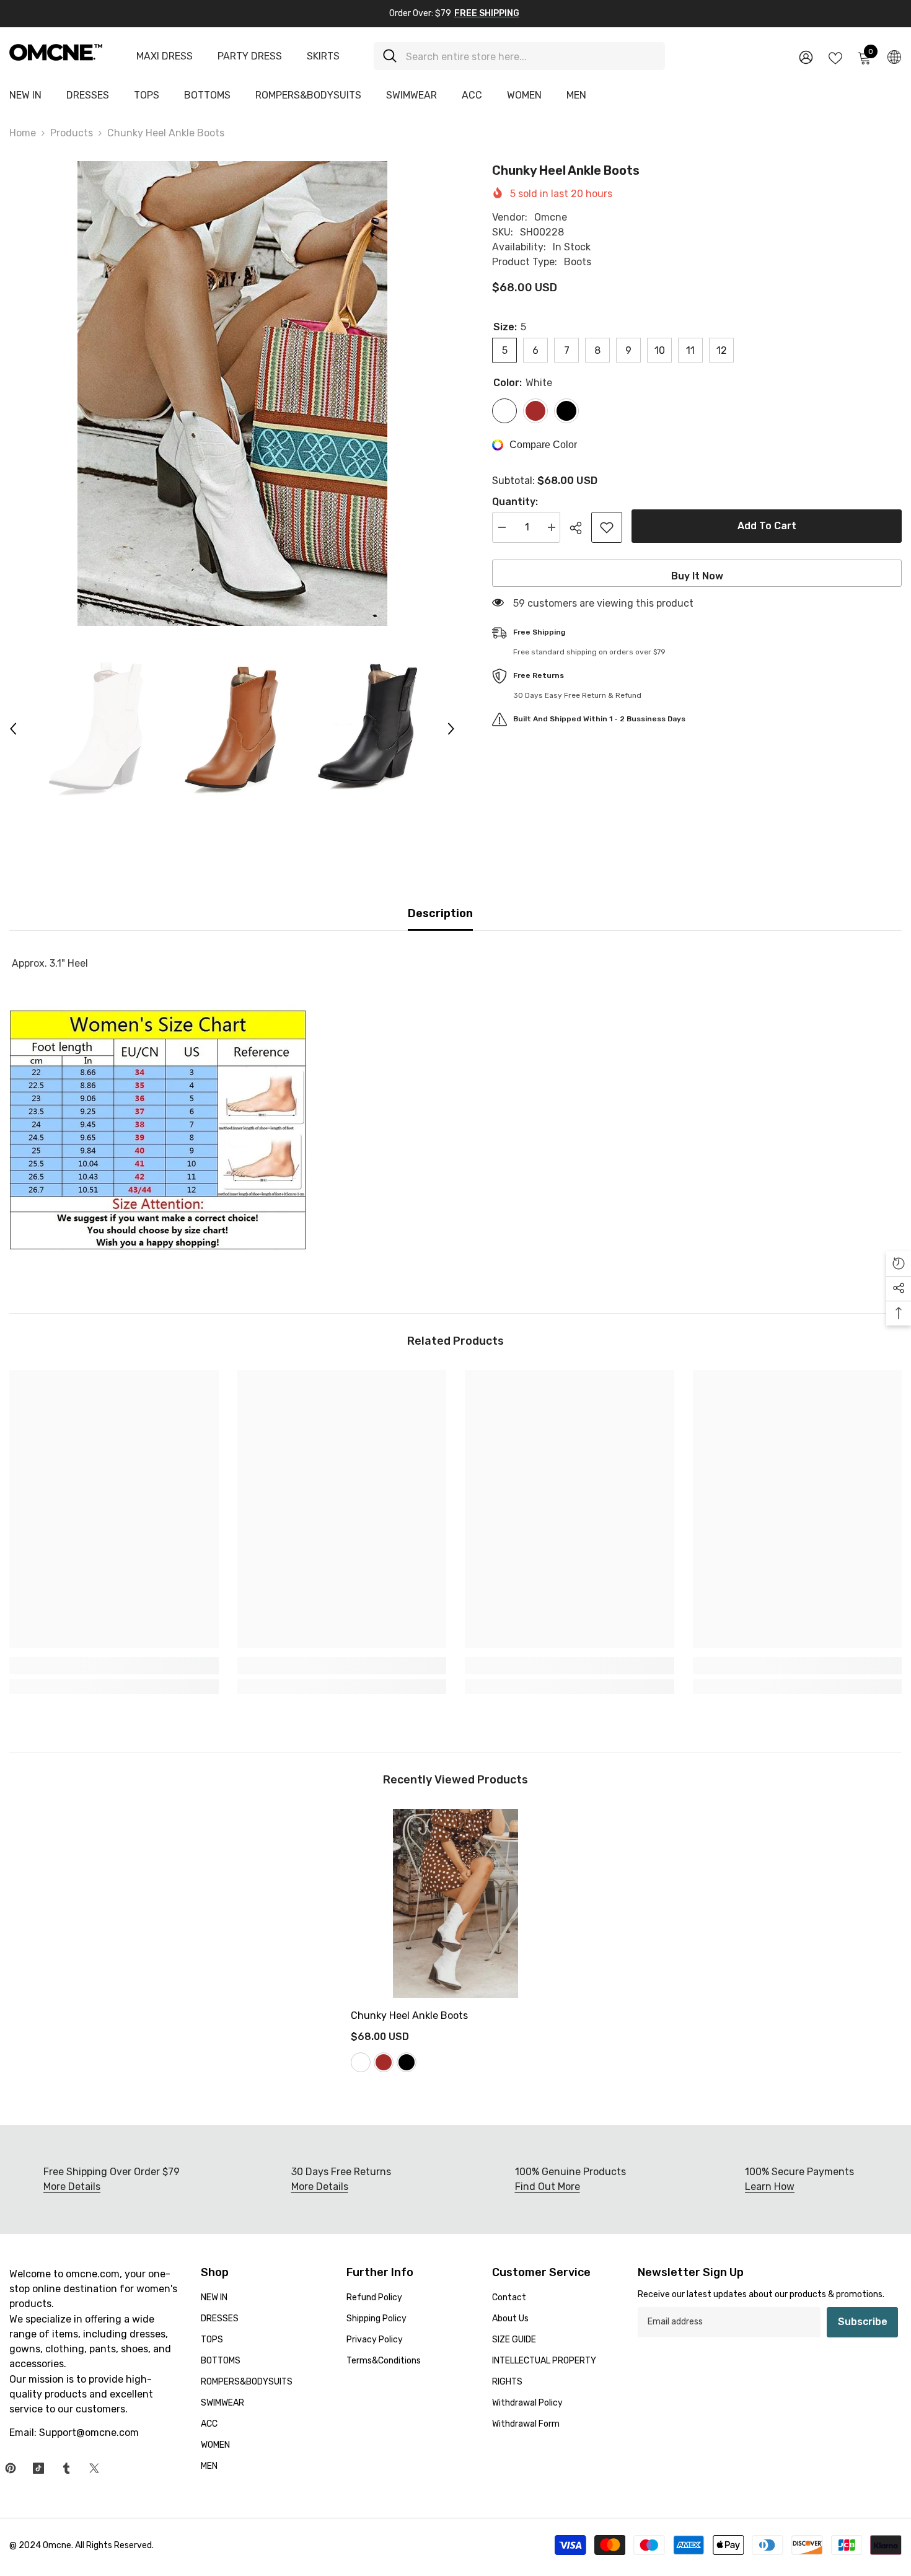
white (361, 2062)
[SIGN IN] (806, 57)
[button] (13, 729)
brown (384, 2062)
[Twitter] (94, 2468)
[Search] (519, 56)
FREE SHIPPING (487, 13)
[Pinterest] (11, 2468)
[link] (114, 1666)
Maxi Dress (165, 56)
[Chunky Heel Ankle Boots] (455, 1903)
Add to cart (767, 526)
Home (23, 133)
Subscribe (863, 2322)
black (407, 2062)
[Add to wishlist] (607, 527)
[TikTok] (38, 2468)
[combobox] (531, 56)
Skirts (323, 56)
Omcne (551, 217)
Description (440, 913)
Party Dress (250, 56)
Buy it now (697, 576)
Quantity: (515, 502)
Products (72, 133)
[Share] (580, 528)
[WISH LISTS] (835, 57)
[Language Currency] (894, 56)
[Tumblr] (66, 2468)
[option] (232, 393)
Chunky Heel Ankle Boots (409, 2016)
